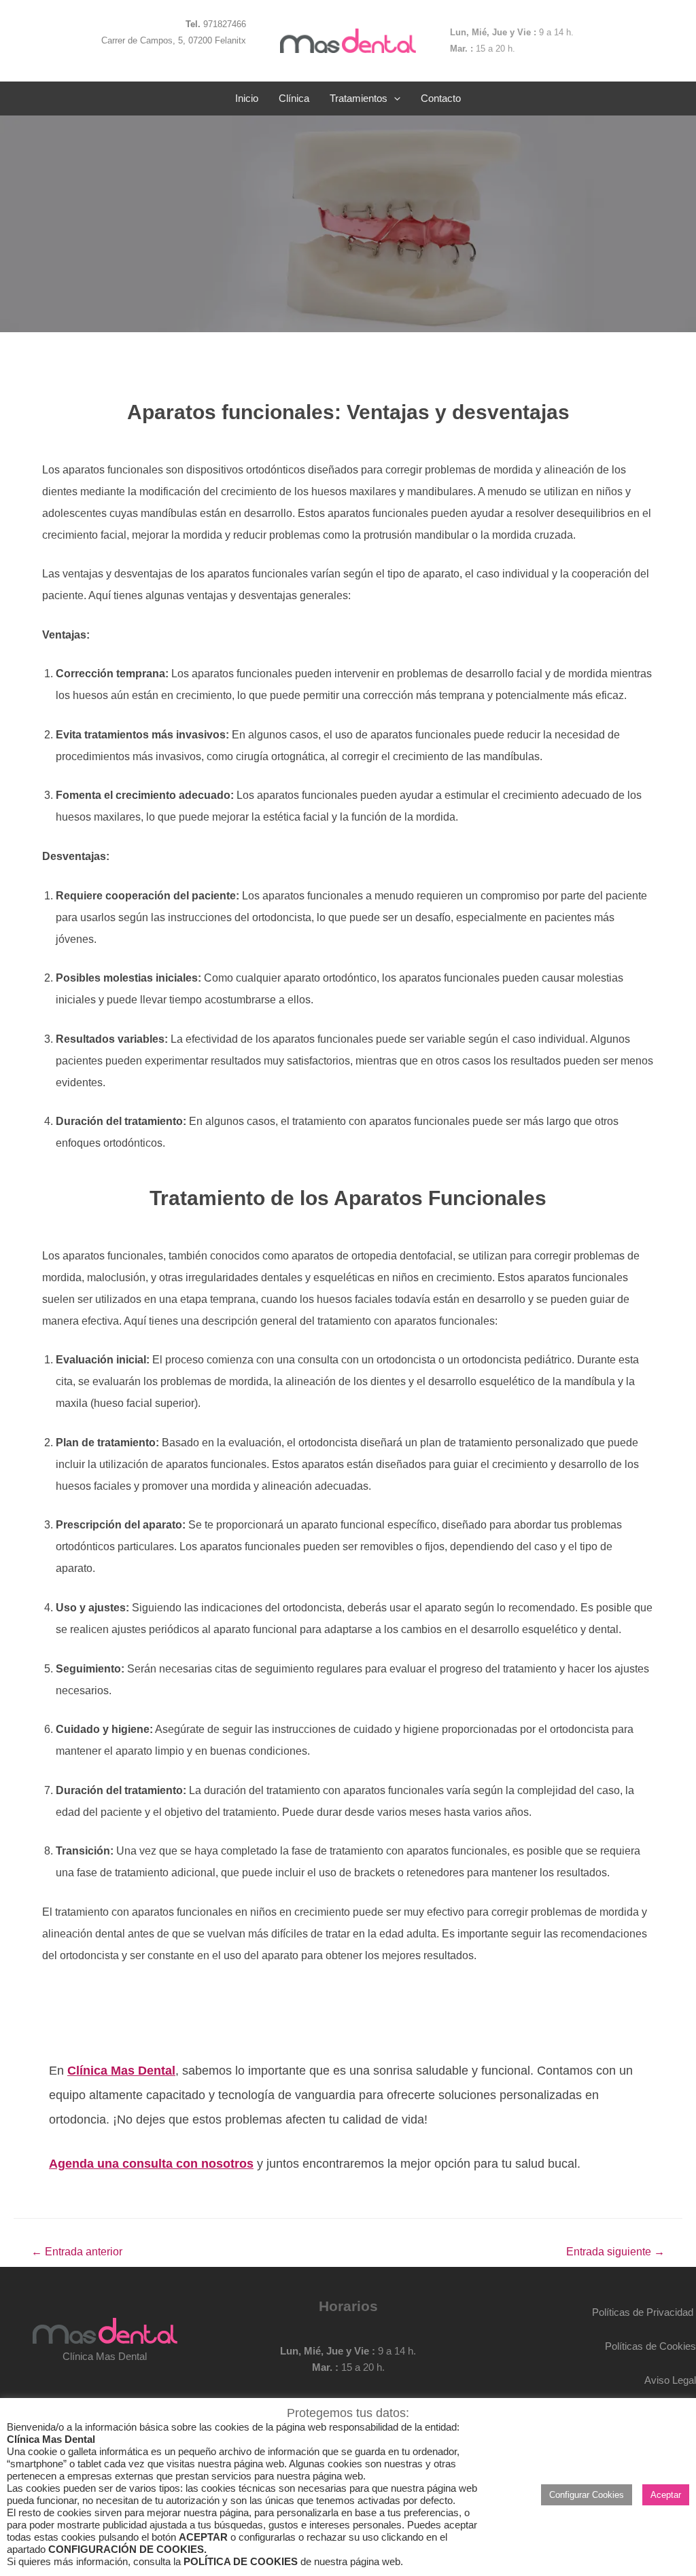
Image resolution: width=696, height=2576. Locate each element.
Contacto (441, 98)
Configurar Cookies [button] (587, 2495)
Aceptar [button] (666, 2495)
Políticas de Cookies (650, 2346)
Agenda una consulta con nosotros (151, 2164)
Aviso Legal (670, 2380)
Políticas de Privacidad (643, 2312)
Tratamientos (359, 98)
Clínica (294, 98)
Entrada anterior (77, 2252)
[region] (348, 223)
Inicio (247, 98)
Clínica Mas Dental (121, 2071)
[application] (394, 99)
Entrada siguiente (615, 2252)
